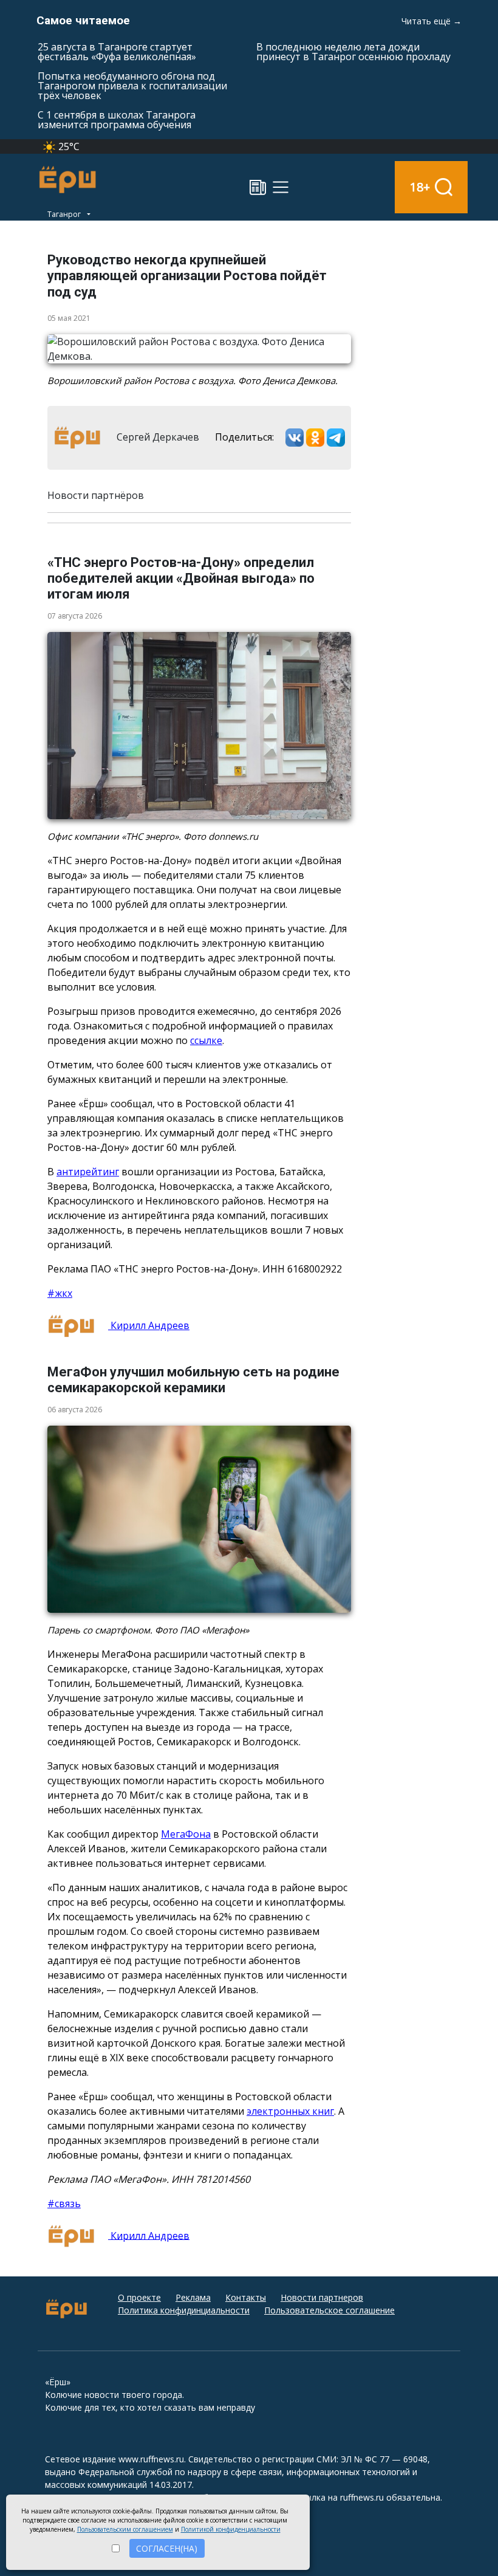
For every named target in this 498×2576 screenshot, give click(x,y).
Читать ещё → (431, 21)
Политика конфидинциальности (184, 2310)
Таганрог (65, 214)
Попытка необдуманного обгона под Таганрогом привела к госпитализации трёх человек (132, 86)
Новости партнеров (322, 2297)
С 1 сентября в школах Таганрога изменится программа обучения (117, 120)
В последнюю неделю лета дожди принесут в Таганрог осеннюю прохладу (353, 52)
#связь (64, 2203)
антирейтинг (88, 1172)
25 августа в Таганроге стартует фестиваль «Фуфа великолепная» (117, 52)
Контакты (246, 2297)
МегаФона (186, 1834)
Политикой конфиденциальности (231, 2529)
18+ (420, 187)
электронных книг (290, 2111)
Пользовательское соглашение (329, 2310)
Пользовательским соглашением (125, 2529)
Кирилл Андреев (149, 1325)
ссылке (206, 1040)
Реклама (193, 2297)
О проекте (139, 2297)
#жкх (60, 1293)
